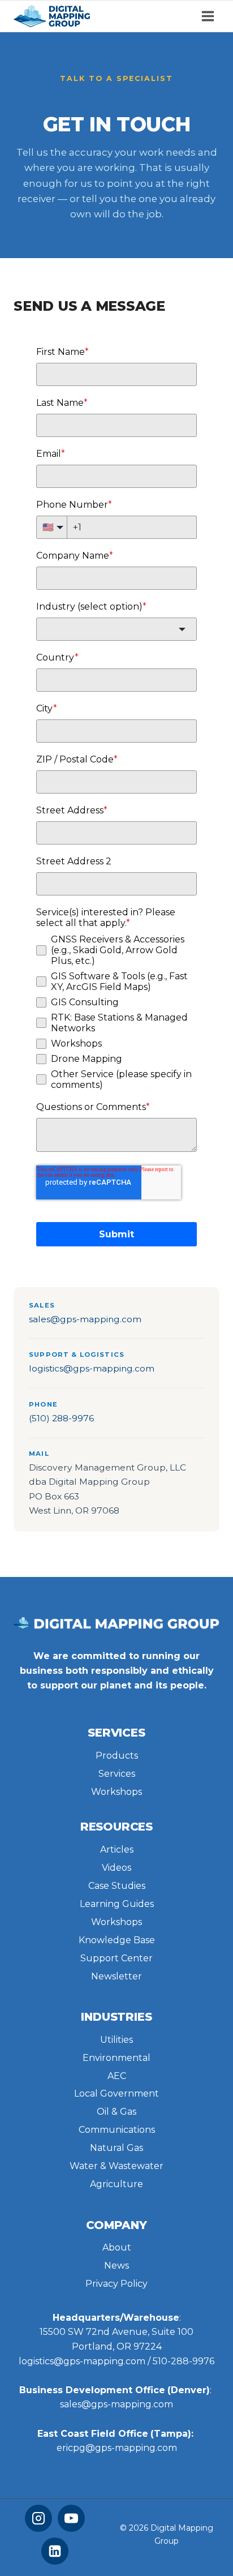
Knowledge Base (117, 1940)
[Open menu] (208, 16)
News (116, 2266)
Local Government (116, 2093)
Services (117, 1774)
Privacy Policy (116, 2284)
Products (117, 1756)
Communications (117, 2130)
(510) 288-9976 (61, 1418)
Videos (116, 1868)
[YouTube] (71, 2518)
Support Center (116, 1958)
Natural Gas (116, 2148)
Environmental (116, 2058)
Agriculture (116, 2184)
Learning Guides (117, 1904)
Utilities (116, 2040)
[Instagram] (38, 2518)
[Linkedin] (55, 2551)
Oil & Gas (116, 2112)
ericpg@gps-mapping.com (117, 2448)
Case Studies (117, 1886)
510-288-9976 (184, 2361)
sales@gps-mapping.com (85, 1319)
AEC (117, 2076)
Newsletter (116, 1976)
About (117, 2247)
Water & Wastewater (116, 2166)
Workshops (116, 1792)
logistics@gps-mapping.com (92, 1368)
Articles (117, 1850)
